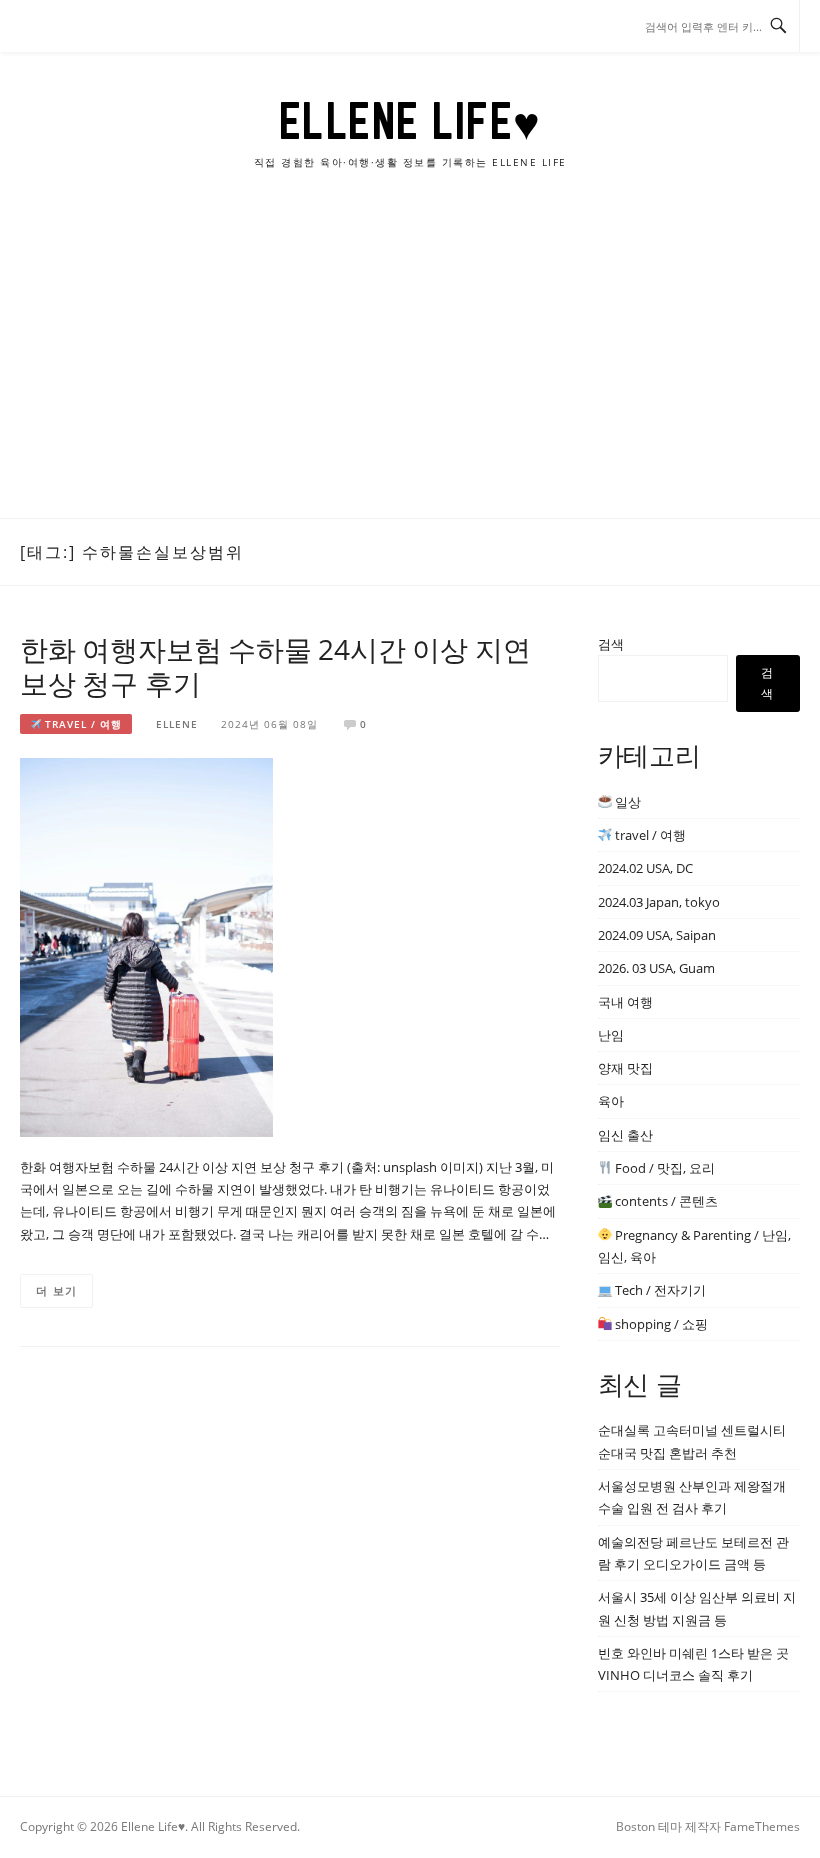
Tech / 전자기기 (659, 1290)
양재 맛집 (625, 1068)
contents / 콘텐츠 (665, 1201)
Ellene (177, 724)
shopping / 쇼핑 (660, 1324)
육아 (611, 1101)
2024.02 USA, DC (645, 868)
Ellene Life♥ (410, 121)
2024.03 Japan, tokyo (659, 902)
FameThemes (762, 1826)
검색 (611, 644)
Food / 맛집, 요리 (663, 1168)
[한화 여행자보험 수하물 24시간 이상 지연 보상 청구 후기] (146, 946)
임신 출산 (625, 1135)
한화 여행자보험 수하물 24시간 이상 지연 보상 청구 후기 (275, 666)
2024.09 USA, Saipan (657, 935)
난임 (611, 1035)
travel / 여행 (81, 724)
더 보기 (56, 1290)
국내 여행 (625, 1002)
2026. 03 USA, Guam (656, 968)
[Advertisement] (410, 368)
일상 (626, 802)
